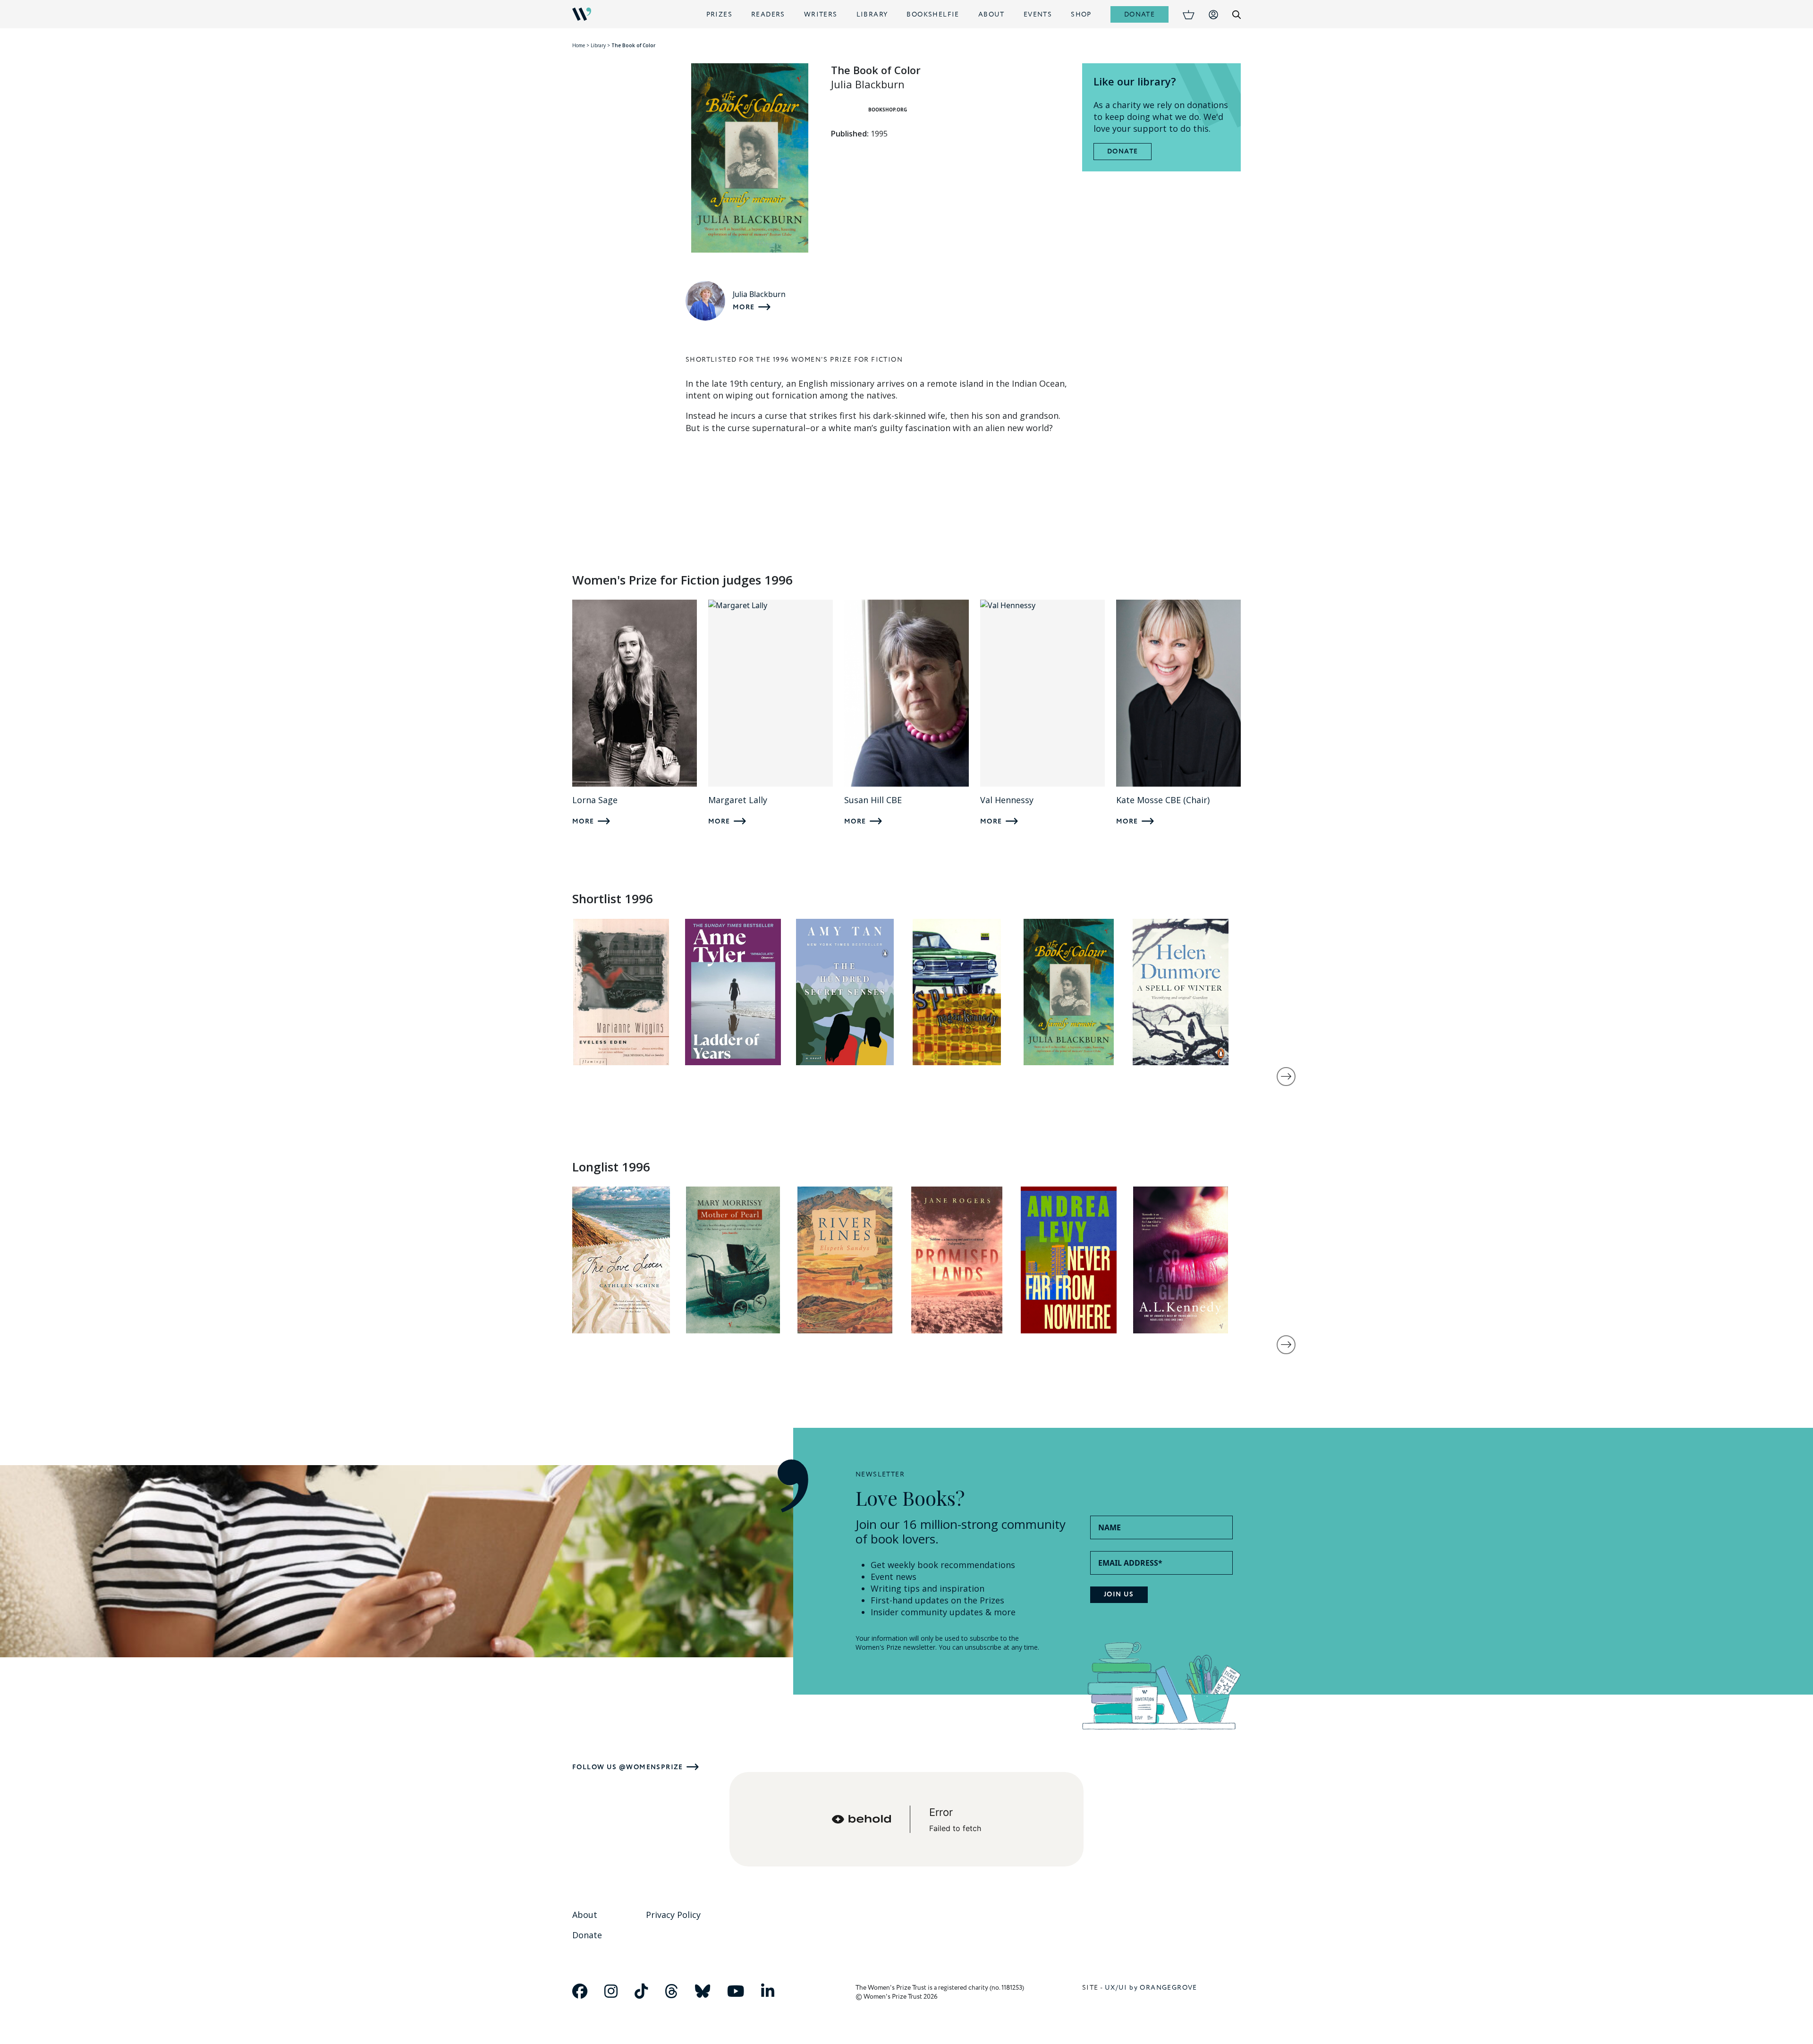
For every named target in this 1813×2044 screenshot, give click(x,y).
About (991, 14)
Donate (1139, 14)
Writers (821, 14)
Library (872, 14)
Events (1038, 14)
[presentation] (1286, 1077)
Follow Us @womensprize (628, 1767)
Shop (1081, 14)
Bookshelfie (933, 14)
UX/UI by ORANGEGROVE (1151, 1988)
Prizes (719, 14)
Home (579, 45)
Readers (768, 14)
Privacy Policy (673, 1915)
